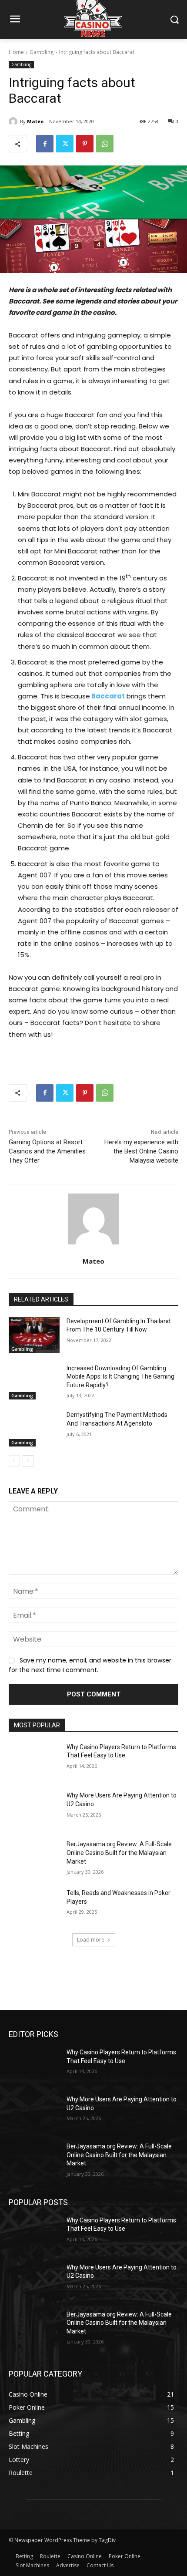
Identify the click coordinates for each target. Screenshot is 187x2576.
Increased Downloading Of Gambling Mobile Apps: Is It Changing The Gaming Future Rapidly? (120, 1377)
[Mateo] (14, 121)
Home (16, 52)
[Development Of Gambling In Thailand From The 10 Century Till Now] (34, 1335)
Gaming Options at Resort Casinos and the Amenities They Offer (47, 1151)
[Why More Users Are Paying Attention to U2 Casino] (34, 1809)
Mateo (35, 121)
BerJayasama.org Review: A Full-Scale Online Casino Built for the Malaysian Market (119, 1853)
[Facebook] (45, 144)
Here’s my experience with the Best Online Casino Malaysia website (141, 1151)
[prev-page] (14, 1461)
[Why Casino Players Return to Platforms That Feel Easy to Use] (34, 1761)
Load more (91, 1940)
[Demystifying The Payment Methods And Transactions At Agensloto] (34, 1429)
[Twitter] (65, 144)
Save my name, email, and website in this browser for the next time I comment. (90, 1665)
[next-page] (28, 1461)
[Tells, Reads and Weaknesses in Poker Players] (34, 1907)
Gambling (42, 52)
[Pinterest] (85, 144)
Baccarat (107, 696)
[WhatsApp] (105, 144)
